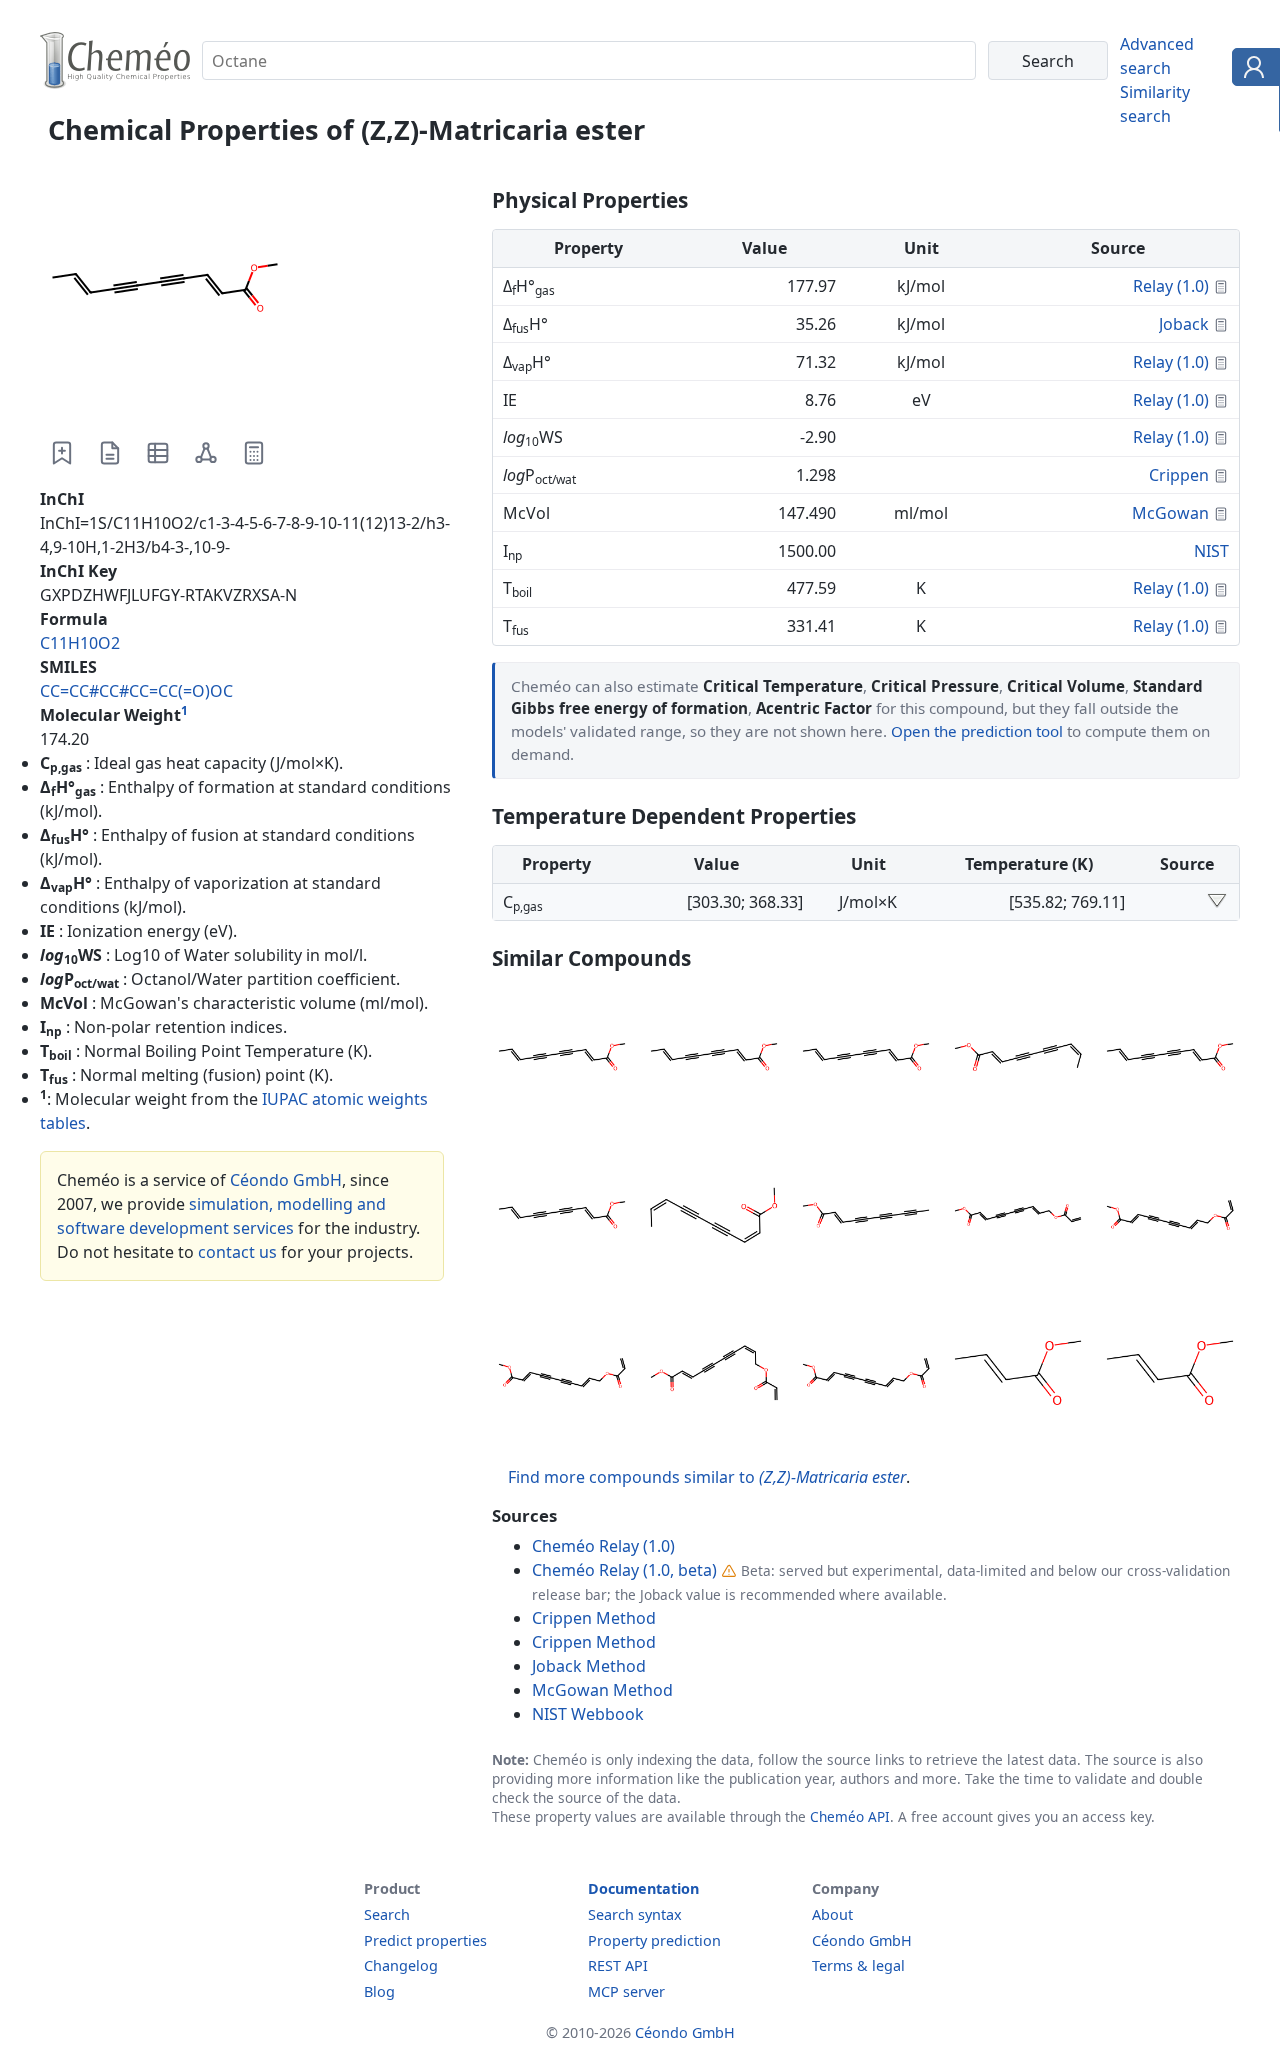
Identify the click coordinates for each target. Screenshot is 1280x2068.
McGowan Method (602, 1690)
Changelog (401, 1965)
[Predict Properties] (254, 453)
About (832, 1914)
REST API (618, 1965)
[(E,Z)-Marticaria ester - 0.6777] (714, 1376)
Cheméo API (850, 1816)
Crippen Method (594, 1618)
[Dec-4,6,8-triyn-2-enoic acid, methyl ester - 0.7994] (866, 1218)
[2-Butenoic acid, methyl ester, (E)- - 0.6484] (1170, 1376)
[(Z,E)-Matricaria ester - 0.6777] (866, 1376)
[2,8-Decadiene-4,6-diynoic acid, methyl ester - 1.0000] (714, 1060)
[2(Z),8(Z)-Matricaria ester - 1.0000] (714, 1218)
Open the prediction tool (977, 731)
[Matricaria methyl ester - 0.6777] (562, 1376)
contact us (237, 1252)
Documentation (643, 1888)
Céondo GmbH (286, 1180)
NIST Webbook (588, 1714)
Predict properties (425, 1940)
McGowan (1170, 513)
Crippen (1179, 475)
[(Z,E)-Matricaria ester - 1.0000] (866, 1060)
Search (387, 1914)
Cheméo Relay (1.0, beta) (624, 1570)
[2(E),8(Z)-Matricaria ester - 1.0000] (1018, 1060)
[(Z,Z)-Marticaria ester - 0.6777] (1170, 1218)
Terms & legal (858, 1965)
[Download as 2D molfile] (206, 453)
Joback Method (589, 1666)
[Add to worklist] (62, 453)
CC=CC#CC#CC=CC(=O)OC (136, 691)
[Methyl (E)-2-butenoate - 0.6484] (1018, 1376)
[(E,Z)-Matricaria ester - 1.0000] (562, 1060)
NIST (1211, 551)
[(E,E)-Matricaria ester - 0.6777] (1018, 1218)
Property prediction (654, 1940)
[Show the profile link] (1251, 70)
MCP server (626, 1991)
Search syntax (635, 1914)
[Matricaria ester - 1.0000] (562, 1218)
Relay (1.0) (1171, 286)
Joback (1184, 324)
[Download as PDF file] (110, 453)
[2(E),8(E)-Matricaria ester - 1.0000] (1170, 1060)
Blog (379, 1991)
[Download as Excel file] (158, 453)
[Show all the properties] (1217, 902)
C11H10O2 (80, 643)
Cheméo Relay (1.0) (603, 1546)
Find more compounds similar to (707, 1477)
